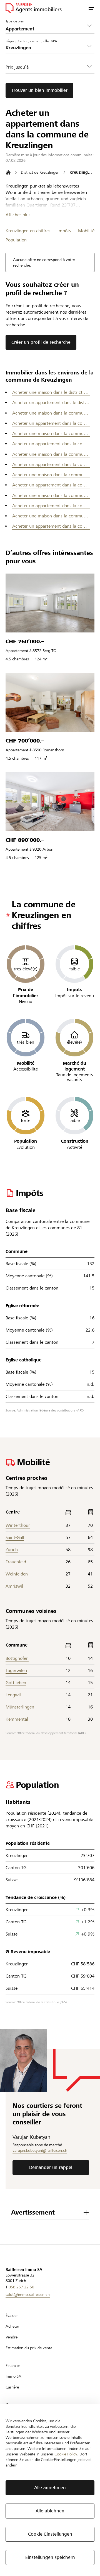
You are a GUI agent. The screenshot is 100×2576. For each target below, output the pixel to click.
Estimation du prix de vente (29, 2348)
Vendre (12, 2337)
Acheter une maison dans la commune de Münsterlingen (51, 495)
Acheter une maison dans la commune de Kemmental (51, 454)
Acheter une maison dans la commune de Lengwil (51, 475)
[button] (91, 8)
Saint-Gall (15, 1537)
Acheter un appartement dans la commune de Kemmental (51, 464)
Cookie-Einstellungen (50, 2534)
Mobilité (86, 231)
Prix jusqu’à (17, 67)
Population (16, 240)
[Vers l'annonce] (50, 603)
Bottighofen (17, 1658)
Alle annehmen (50, 2488)
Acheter (12, 2326)
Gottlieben (16, 1683)
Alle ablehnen (50, 2511)
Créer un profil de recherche (41, 342)
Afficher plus (18, 215)
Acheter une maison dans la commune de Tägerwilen (51, 516)
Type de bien (15, 21)
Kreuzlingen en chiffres (28, 231)
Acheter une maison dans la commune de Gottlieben (51, 433)
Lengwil (13, 1695)
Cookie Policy (66, 2454)
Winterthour (18, 1525)
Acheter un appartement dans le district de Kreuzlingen (51, 403)
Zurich (12, 1550)
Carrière (12, 2387)
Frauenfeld (16, 1562)
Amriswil (14, 1586)
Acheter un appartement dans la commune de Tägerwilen (51, 526)
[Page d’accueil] (8, 172)
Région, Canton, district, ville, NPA (31, 41)
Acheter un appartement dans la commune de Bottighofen (51, 423)
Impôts (64, 231)
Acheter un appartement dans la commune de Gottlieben (51, 444)
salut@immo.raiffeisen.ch (28, 2294)
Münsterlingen (20, 1707)
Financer (13, 2366)
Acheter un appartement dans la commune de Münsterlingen (51, 506)
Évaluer (12, 2315)
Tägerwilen (16, 1670)
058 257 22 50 (21, 2287)
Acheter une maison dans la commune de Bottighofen (51, 413)
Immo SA (13, 2376)
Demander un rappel (51, 2167)
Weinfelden (17, 1574)
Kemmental (17, 1719)
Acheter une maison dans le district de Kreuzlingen (51, 392)
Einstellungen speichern (50, 2557)
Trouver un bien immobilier (39, 90)
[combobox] (46, 48)
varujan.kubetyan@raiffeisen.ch (40, 2150)
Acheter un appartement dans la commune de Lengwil (51, 485)
